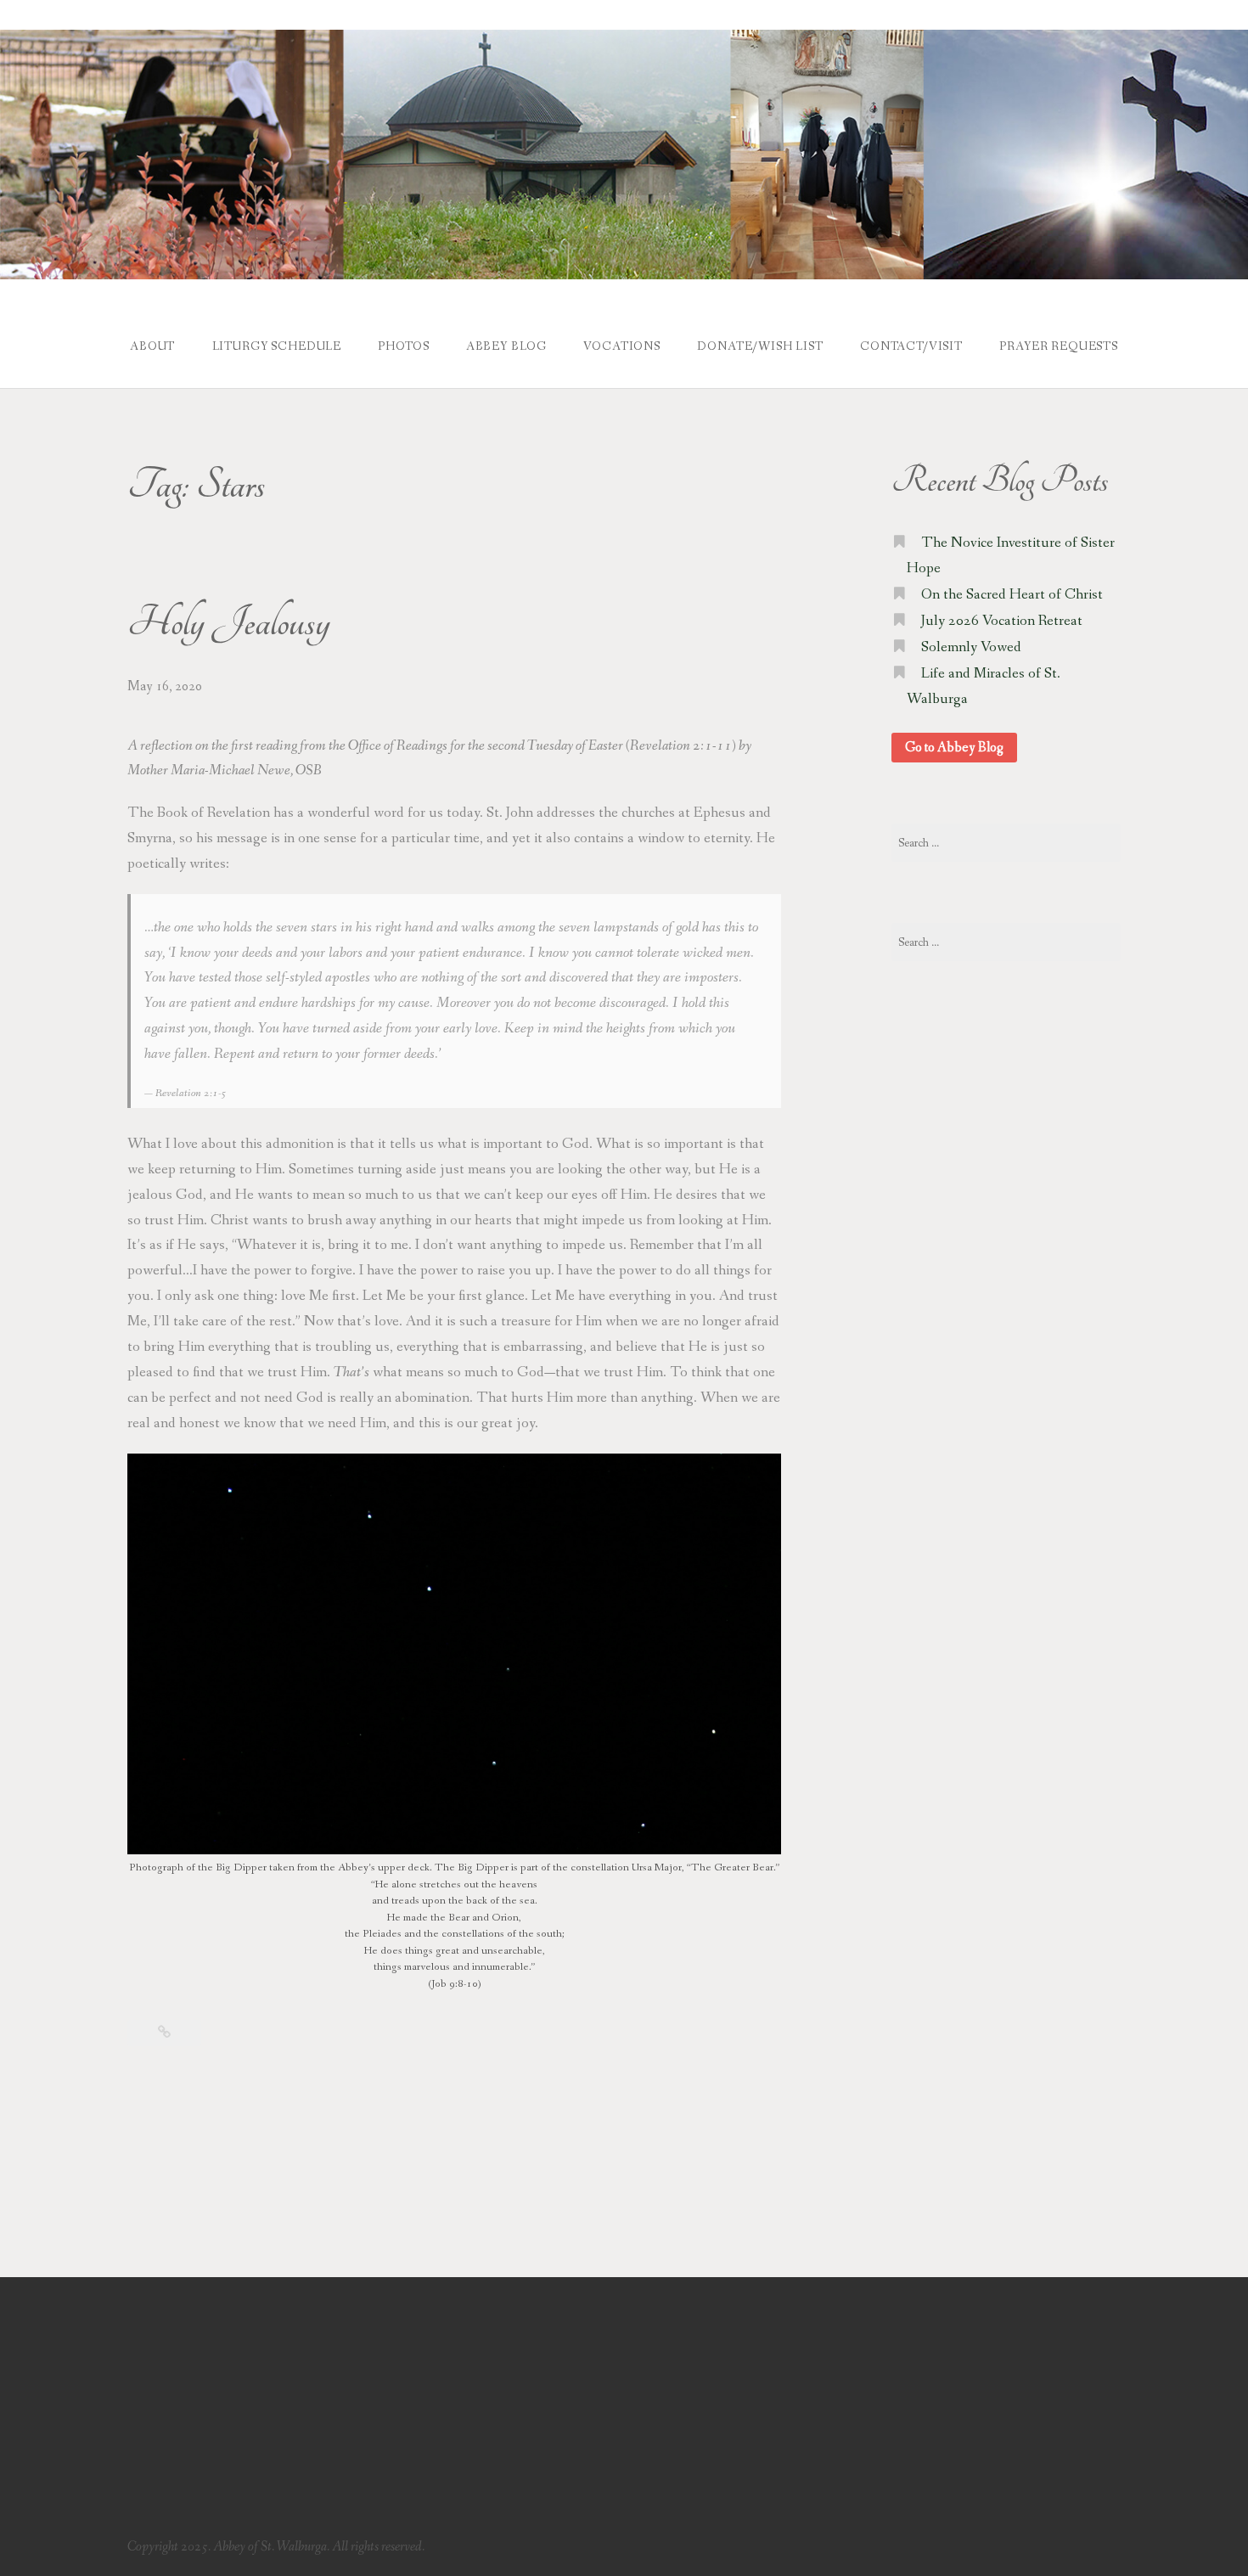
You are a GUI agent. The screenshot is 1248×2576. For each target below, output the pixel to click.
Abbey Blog (506, 346)
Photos (403, 346)
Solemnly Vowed (971, 647)
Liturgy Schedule (277, 346)
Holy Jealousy (229, 623)
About (152, 346)
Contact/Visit (911, 346)
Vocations (622, 346)
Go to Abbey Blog (954, 748)
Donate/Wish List (760, 346)
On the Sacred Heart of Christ (1012, 595)
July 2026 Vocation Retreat (1002, 621)
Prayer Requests (1059, 346)
